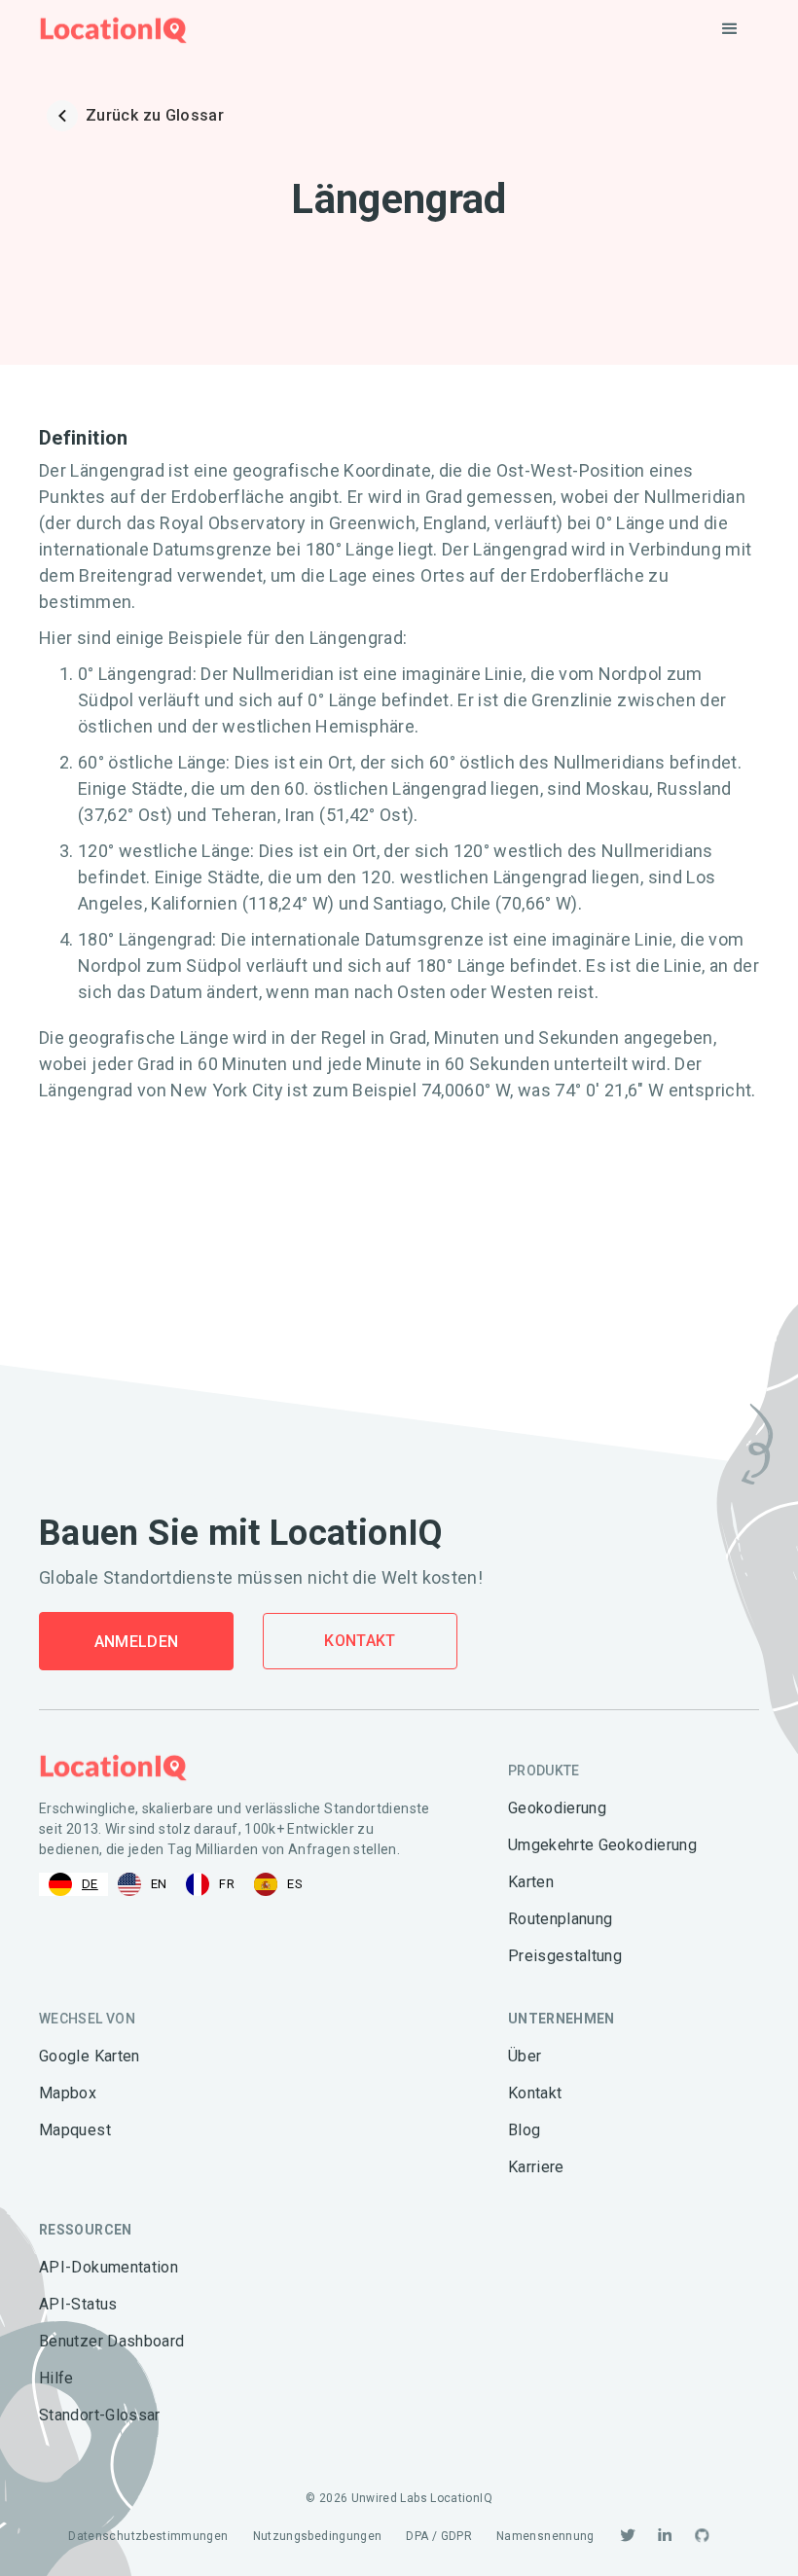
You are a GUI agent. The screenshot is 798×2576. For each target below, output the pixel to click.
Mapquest (75, 2130)
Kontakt (360, 1641)
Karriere (536, 2167)
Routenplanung (561, 1919)
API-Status (78, 2304)
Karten (531, 1882)
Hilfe (56, 2378)
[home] (113, 30)
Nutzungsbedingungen (318, 2536)
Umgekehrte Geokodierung (602, 1845)
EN (159, 1884)
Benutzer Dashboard (111, 2341)
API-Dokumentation (109, 2267)
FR (227, 1884)
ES (295, 1884)
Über (525, 2056)
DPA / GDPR (439, 2536)
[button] (730, 29)
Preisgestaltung (565, 1956)
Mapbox (68, 2093)
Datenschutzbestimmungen (148, 2536)
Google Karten (90, 2056)
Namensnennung (545, 2536)
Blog (524, 2130)
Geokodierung (557, 1808)
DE (90, 1884)
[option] (143, 1884)
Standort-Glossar (100, 2415)
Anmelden (137, 1642)
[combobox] (73, 1884)
